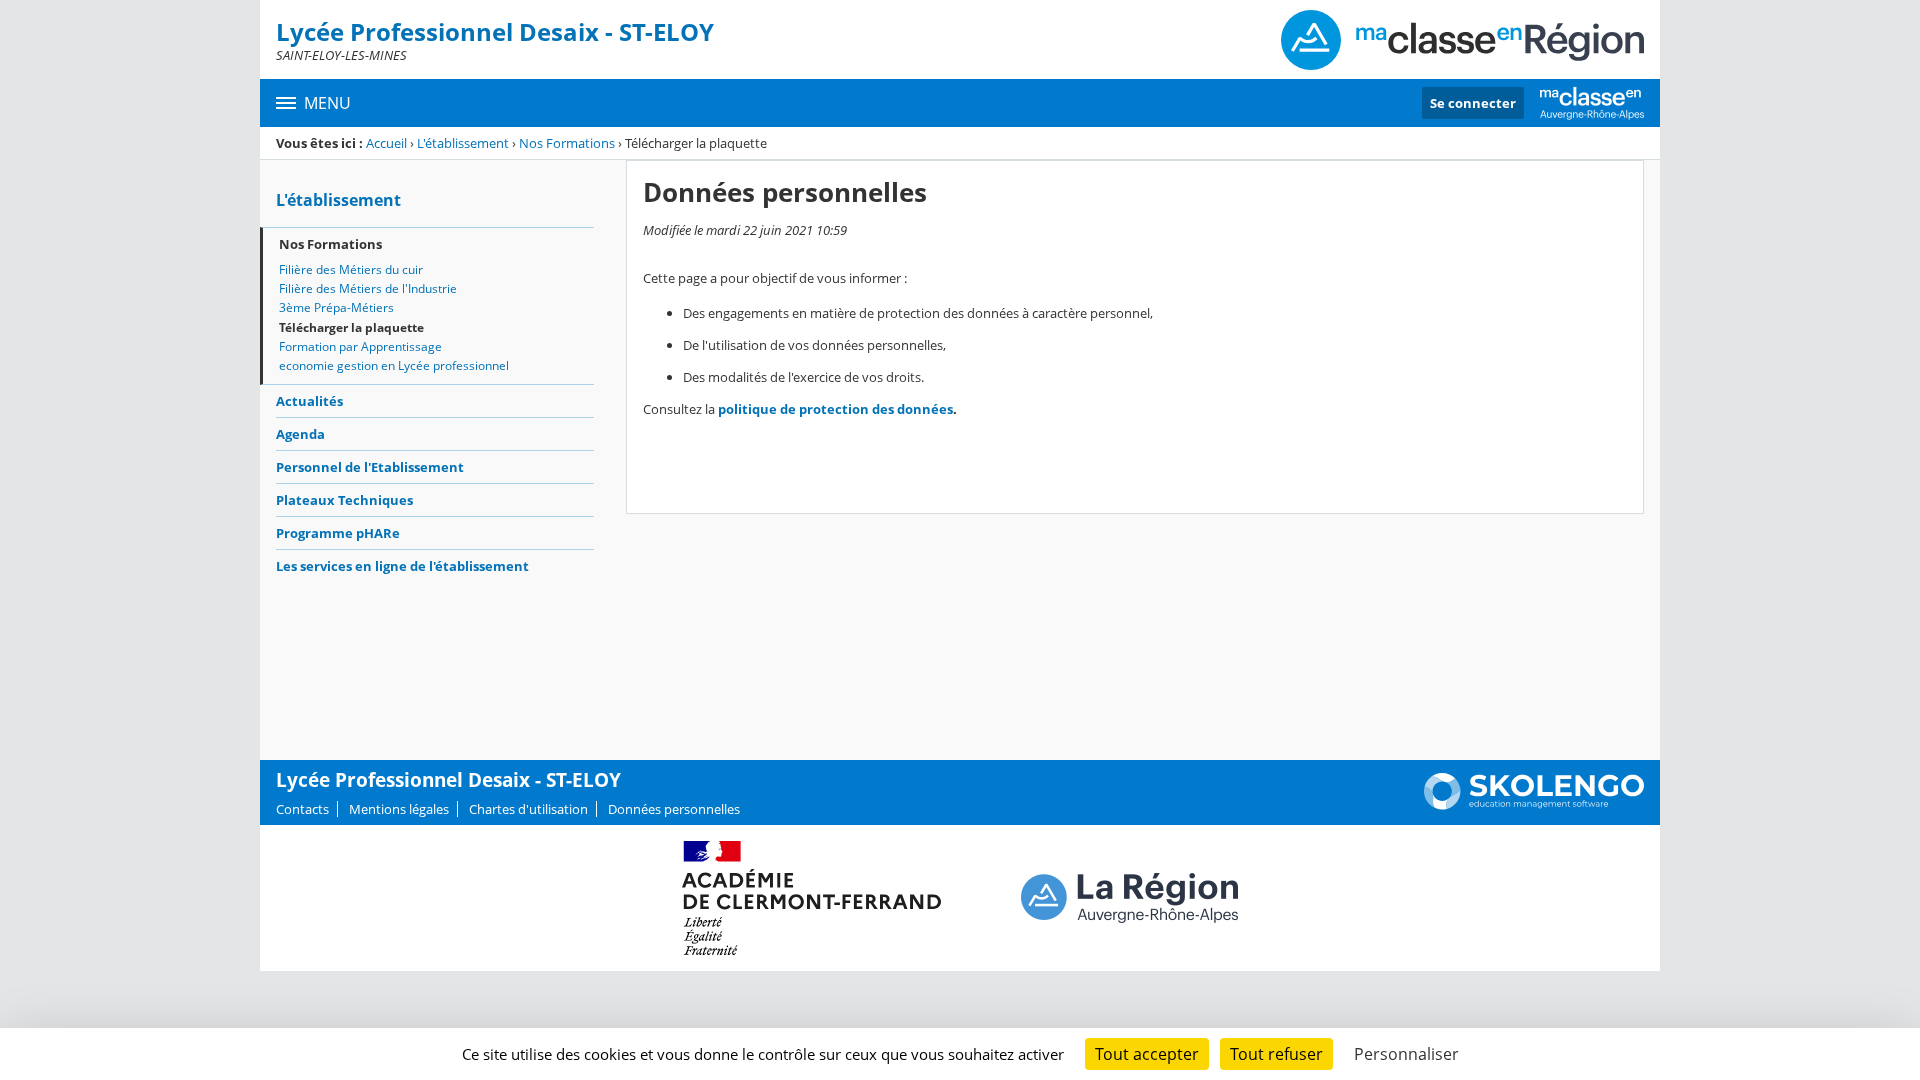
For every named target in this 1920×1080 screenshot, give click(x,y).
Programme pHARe (338, 533)
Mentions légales (399, 809)
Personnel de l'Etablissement (370, 467)
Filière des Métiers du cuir (351, 269)
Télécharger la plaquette (351, 327)
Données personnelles (674, 809)
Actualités (309, 401)
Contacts (302, 809)
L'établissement (463, 143)
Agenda (300, 434)
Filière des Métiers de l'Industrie (368, 288)
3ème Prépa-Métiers (336, 307)
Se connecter (1473, 103)
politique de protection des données (835, 409)
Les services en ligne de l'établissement (402, 566)
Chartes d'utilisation (528, 809)
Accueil (386, 143)
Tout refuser (1276, 1054)
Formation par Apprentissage (360, 346)
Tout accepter (1147, 1054)
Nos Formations (567, 143)
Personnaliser (1406, 1054)
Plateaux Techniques (344, 500)
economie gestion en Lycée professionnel (394, 365)
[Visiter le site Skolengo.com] (1534, 805)
